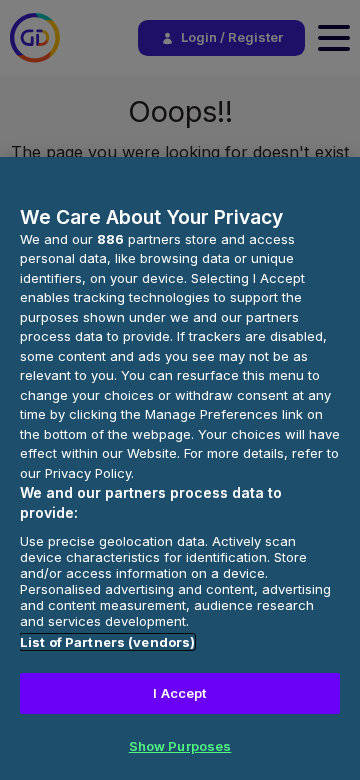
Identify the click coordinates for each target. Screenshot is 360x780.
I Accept (179, 693)
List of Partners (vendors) (107, 642)
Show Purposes (180, 746)
